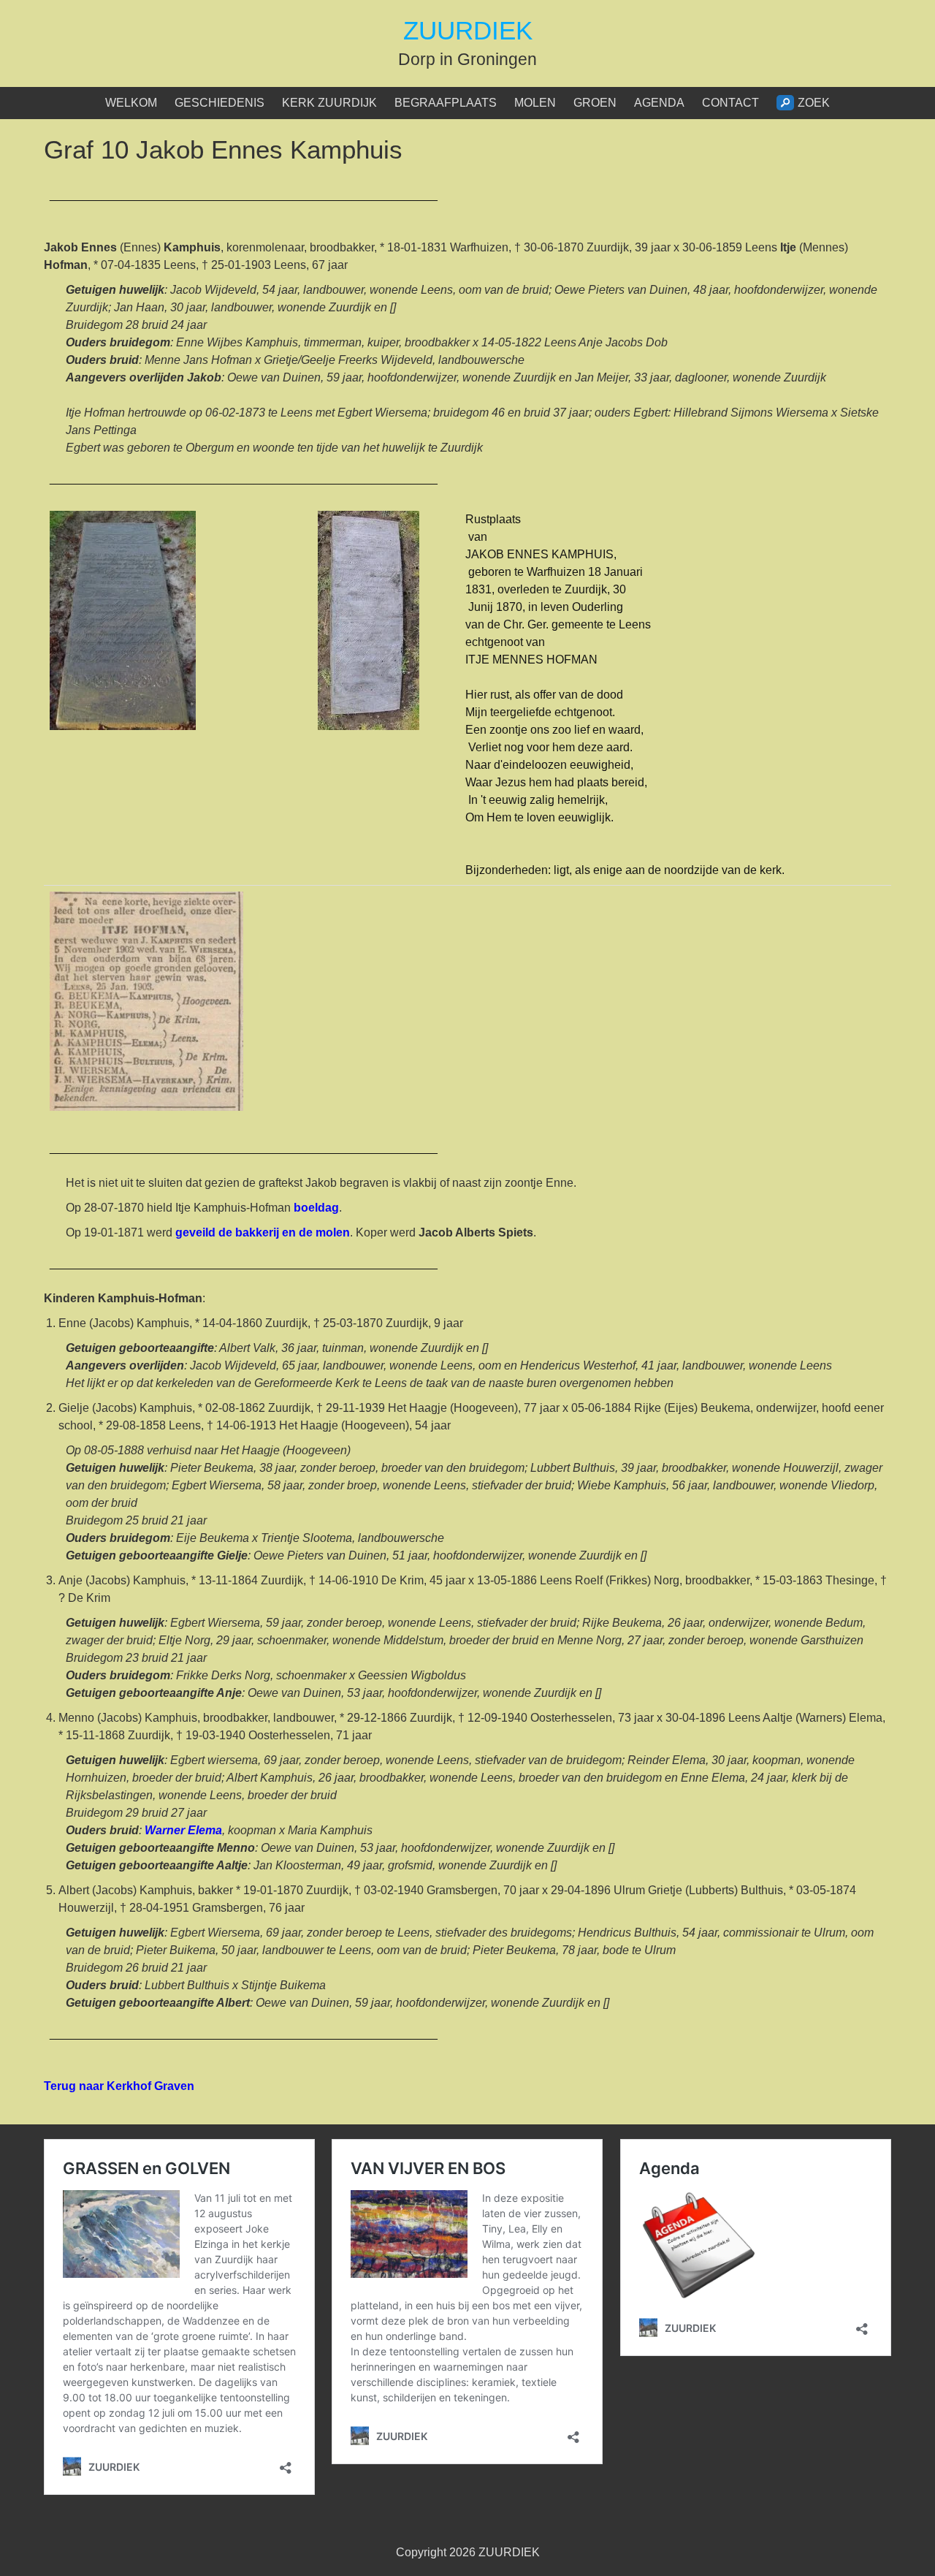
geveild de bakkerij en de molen (263, 1232)
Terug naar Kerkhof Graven (119, 2086)
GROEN (595, 103)
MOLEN (535, 103)
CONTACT (730, 103)
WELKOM (131, 103)
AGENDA (659, 103)
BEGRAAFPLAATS (446, 103)
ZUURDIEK (468, 30)
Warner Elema (183, 1830)
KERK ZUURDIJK (329, 103)
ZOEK (814, 103)
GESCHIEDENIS (220, 103)
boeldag (316, 1208)
